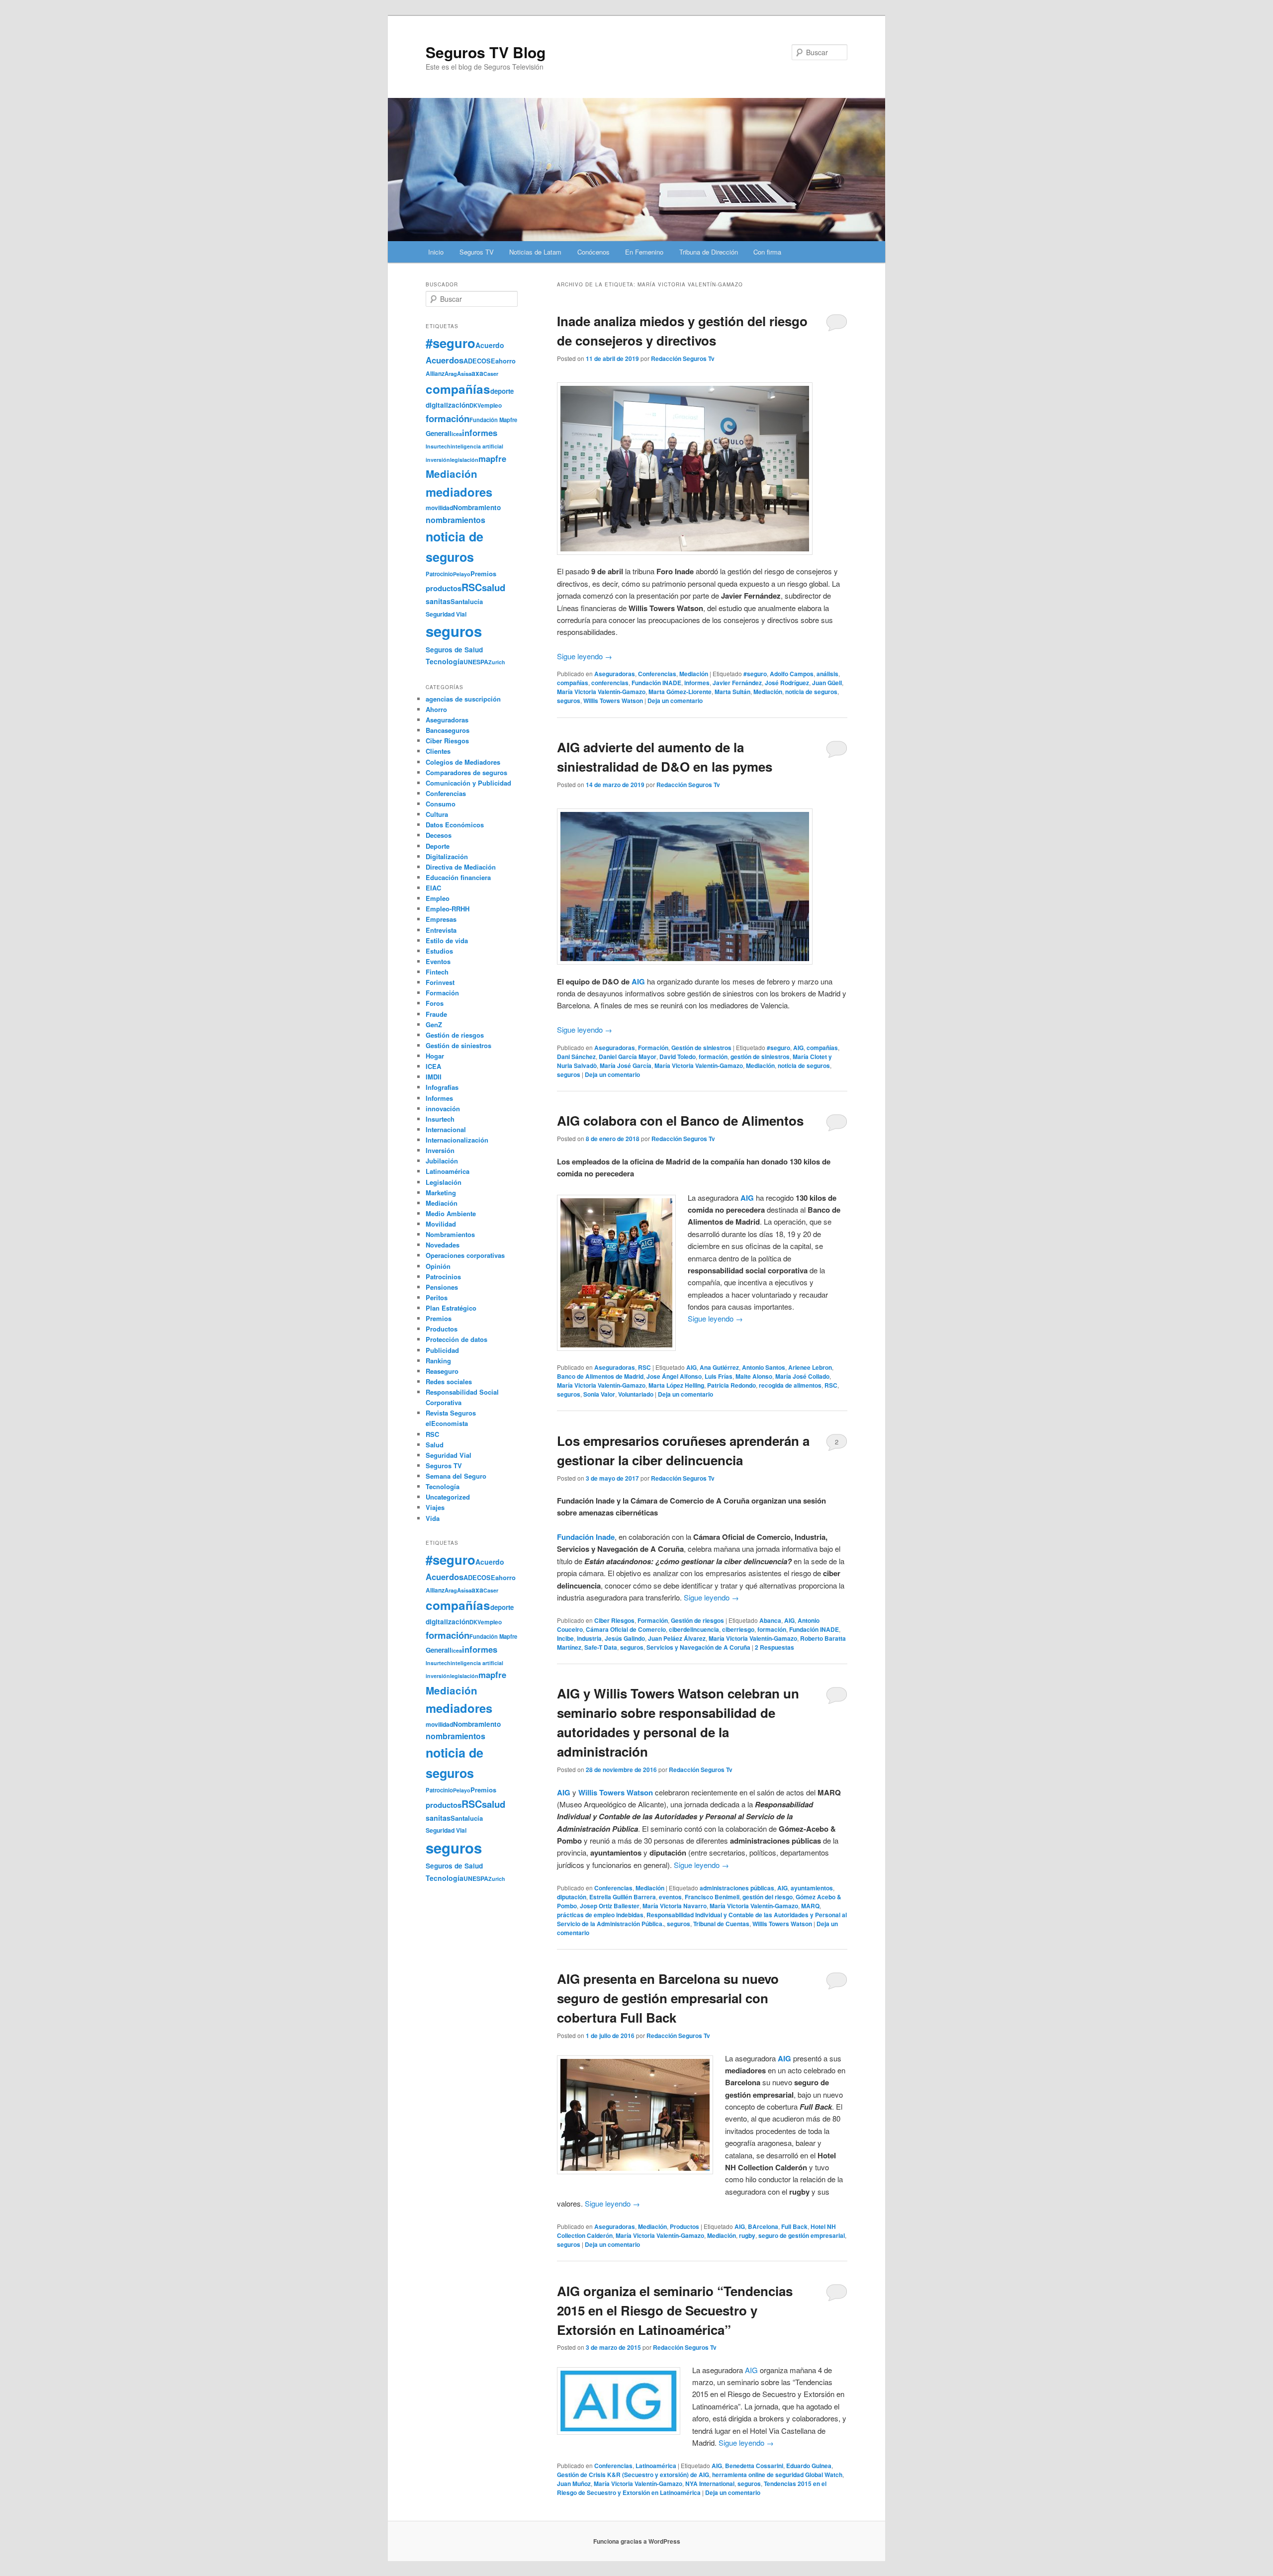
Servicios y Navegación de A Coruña (698, 1647)
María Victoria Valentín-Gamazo (601, 692)
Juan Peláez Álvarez (677, 1638)
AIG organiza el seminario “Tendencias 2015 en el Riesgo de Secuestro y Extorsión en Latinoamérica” (675, 2310)
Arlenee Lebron (810, 1367)
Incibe (565, 1638)
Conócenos (593, 252)
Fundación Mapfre (493, 420)
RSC (644, 1367)
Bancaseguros (448, 730)
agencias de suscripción (463, 699)
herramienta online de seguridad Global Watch (777, 2475)
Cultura (437, 814)
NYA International (710, 2484)
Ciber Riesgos (614, 1620)
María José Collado (802, 1376)
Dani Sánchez (576, 1057)
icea (457, 434)
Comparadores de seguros (466, 772)
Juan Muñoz (574, 2484)
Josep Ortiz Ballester (610, 1906)
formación (713, 1057)
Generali (439, 433)
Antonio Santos (764, 1367)
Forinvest (440, 982)
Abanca (770, 1620)
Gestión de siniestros (701, 1048)
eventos (670, 1897)
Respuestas (774, 1647)
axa (477, 373)
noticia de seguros (811, 692)
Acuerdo (490, 345)
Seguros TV (477, 252)
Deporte (438, 846)
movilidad (439, 508)
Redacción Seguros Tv (683, 358)
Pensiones (442, 1287)
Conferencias (657, 674)
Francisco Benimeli (712, 1897)
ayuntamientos (812, 1888)
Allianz (435, 373)
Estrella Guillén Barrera (623, 1897)
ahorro (505, 361)
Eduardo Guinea (809, 2466)
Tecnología (445, 661)
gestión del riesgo (768, 1897)
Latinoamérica (656, 2466)
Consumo (441, 804)
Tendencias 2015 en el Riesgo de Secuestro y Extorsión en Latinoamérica (692, 2488)
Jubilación (442, 1161)
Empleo (438, 898)
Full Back (794, 2226)
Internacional (446, 1129)
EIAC (433, 888)
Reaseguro (442, 1371)
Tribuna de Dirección (709, 252)
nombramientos (455, 520)
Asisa (464, 373)
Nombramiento (477, 507)
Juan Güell (827, 683)
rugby (747, 2235)
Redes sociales (449, 1381)
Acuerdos (445, 360)
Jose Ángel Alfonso (674, 1376)
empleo (491, 405)
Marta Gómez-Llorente (680, 692)
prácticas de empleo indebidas (600, 1915)
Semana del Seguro (456, 1476)
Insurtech (438, 446)
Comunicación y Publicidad (468, 783)
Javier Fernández (737, 683)
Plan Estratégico (451, 1308)
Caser (491, 374)
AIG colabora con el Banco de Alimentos (680, 1120)
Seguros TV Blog (486, 52)
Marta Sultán (732, 692)
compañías (573, 683)
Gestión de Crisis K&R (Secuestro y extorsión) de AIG (633, 2475)
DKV (475, 405)
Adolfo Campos (792, 674)
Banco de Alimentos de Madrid (600, 1376)
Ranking (438, 1361)
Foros (435, 1003)
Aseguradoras (615, 674)
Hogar (435, 1056)
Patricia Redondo (731, 1385)
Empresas (441, 919)
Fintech (437, 972)
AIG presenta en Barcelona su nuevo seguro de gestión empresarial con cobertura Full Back (668, 1998)
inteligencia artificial (477, 446)
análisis (827, 674)
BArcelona (763, 2226)
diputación (572, 1897)
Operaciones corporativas (465, 1255)
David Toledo (678, 1057)
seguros (569, 701)
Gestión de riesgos (697, 1620)
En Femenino (644, 252)
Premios (483, 574)
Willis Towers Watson (613, 701)
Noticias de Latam (535, 252)
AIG (638, 981)
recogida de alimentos (790, 1385)
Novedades (443, 1245)
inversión (438, 460)
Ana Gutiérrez (719, 1367)
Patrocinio (439, 574)
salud (494, 587)
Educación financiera (458, 877)
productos (444, 588)
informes (697, 683)
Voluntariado (636, 1394)
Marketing (441, 1193)
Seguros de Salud (454, 650)
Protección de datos (456, 1339)
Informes (439, 1098)
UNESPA (476, 662)
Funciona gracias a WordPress (637, 2541)
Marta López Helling (676, 1385)
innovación (443, 1109)
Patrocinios (443, 1277)
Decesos (439, 835)
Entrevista (441, 930)
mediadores (459, 492)
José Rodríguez (787, 683)
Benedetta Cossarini (754, 2466)
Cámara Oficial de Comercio (626, 1629)
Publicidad (442, 1350)
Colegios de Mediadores (463, 762)
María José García (626, 1066)
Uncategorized (448, 1497)
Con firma (767, 252)
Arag (451, 373)
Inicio (436, 252)
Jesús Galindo (625, 1638)
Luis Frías (719, 1376)
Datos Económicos (455, 825)
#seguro (755, 674)
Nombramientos (450, 1234)
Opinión (438, 1266)
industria (589, 1638)
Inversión (440, 1150)
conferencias (610, 683)
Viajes (435, 1507)
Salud (435, 1445)
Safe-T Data (601, 1647)
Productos (684, 2226)
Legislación (444, 1182)
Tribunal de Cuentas (721, 1924)
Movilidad (441, 1224)
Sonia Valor (599, 1394)
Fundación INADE (656, 683)
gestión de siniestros (760, 1057)
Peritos (437, 1297)
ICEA (433, 1066)
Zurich (497, 662)
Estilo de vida (447, 940)
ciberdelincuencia (694, 1629)
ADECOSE (479, 361)
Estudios (439, 951)
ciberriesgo (738, 1629)
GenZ (434, 1024)
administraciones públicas (737, 1888)
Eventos (438, 961)
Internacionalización (457, 1140)
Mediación (694, 674)
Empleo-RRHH (448, 909)
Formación (653, 1048)
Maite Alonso (754, 1376)
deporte (502, 391)
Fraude (436, 1014)
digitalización (448, 405)
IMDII (434, 1077)
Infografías (442, 1087)
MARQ (810, 1906)
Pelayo (462, 574)
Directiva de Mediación (461, 867)
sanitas (438, 601)
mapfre (492, 458)
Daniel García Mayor (628, 1057)
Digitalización (447, 856)
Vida (433, 1518)
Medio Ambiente (451, 1213)
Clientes (438, 751)
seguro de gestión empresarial (802, 2235)
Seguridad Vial (446, 614)
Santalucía (467, 601)
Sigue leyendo (585, 656)
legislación (464, 460)
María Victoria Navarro (675, 1906)
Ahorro (436, 709)
